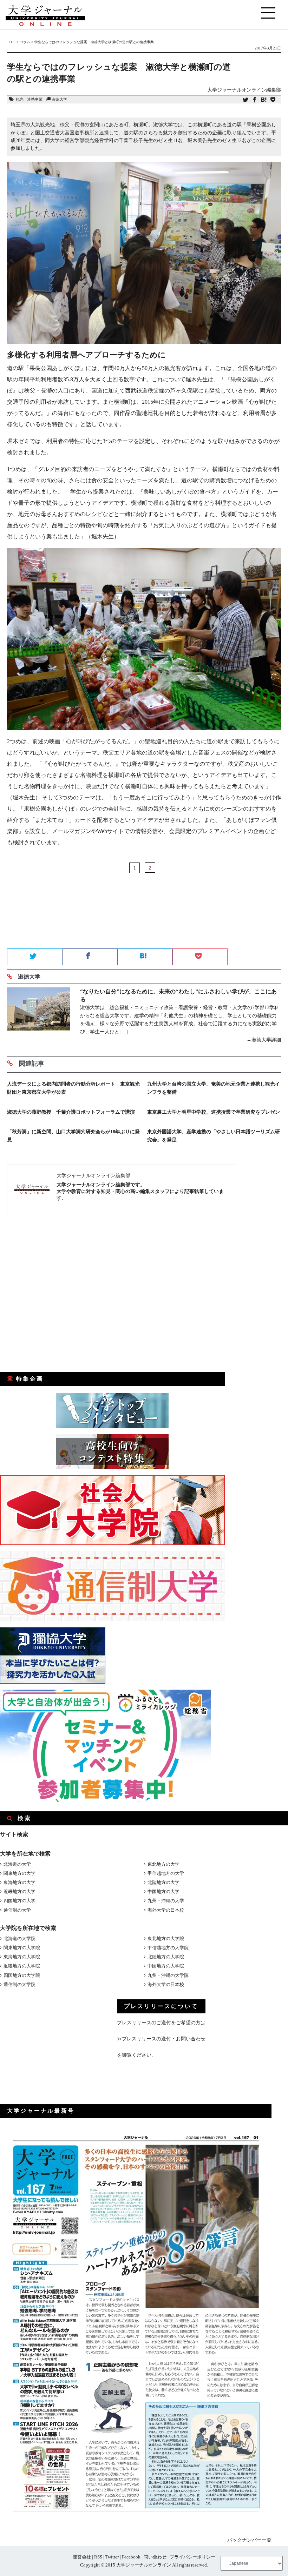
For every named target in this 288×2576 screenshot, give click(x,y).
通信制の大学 (17, 1910)
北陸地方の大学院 (166, 1957)
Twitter (112, 2557)
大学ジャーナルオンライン (144, 2565)
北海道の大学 (17, 1864)
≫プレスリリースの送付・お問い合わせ (161, 2039)
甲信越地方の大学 (166, 1873)
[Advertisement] (144, 924)
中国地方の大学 (163, 1891)
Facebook (131, 2557)
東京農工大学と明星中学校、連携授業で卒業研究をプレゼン (214, 1112)
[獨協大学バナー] (53, 1682)
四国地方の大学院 (22, 1975)
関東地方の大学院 (22, 1948)
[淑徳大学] (39, 1016)
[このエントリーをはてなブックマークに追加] (264, 100)
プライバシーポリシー (192, 2557)
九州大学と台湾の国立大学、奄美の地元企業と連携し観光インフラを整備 (214, 1088)
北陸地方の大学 (163, 1882)
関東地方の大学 (19, 1873)
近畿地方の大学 (19, 1891)
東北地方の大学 (163, 1864)
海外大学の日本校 (166, 1910)
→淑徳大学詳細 (264, 1040)
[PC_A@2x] (105, 1800)
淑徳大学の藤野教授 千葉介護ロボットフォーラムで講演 (71, 1112)
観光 (20, 99)
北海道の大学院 (19, 1938)
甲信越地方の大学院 (168, 1948)
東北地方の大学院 (166, 1938)
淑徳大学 (59, 99)
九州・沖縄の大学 (166, 1901)
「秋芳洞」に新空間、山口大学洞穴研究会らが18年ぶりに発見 (73, 1136)
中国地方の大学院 (166, 1966)
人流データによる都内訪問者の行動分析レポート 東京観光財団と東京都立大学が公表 (73, 1088)
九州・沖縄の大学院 (168, 1975)
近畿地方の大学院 (22, 1966)
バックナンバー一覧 (249, 2540)
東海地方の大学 (19, 1882)
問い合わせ (155, 2557)
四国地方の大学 (19, 1901)
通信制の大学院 (19, 1984)
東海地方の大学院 (22, 1957)
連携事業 (35, 99)
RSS (98, 2557)
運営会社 (82, 2557)
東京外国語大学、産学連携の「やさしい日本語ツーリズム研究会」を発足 (214, 1136)
